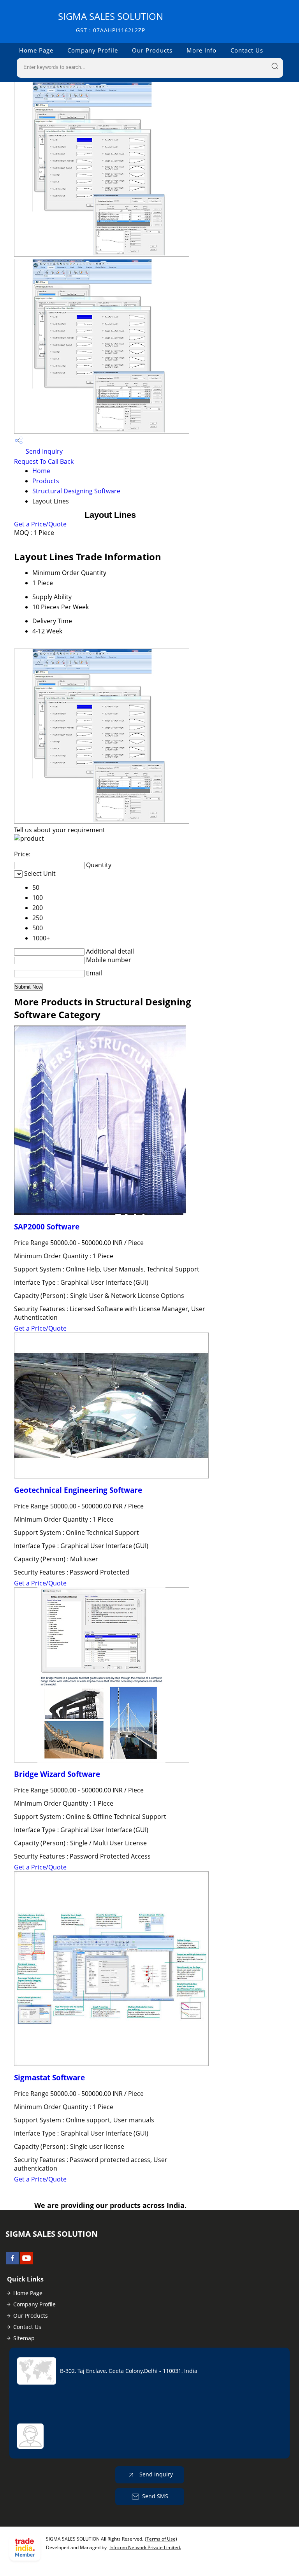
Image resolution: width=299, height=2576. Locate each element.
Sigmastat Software (49, 2077)
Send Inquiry (43, 451)
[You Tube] (26, 2262)
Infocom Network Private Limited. (145, 2547)
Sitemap (24, 2338)
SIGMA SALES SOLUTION (111, 22)
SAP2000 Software (47, 1227)
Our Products (152, 50)
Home (41, 471)
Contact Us (247, 50)
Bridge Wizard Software (57, 1774)
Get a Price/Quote (40, 524)
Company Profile (93, 50)
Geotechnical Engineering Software (78, 1490)
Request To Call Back (44, 461)
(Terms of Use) (161, 2539)
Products (46, 481)
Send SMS (155, 2496)
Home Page (36, 50)
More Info (201, 50)
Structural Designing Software (76, 491)
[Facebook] (12, 2262)
